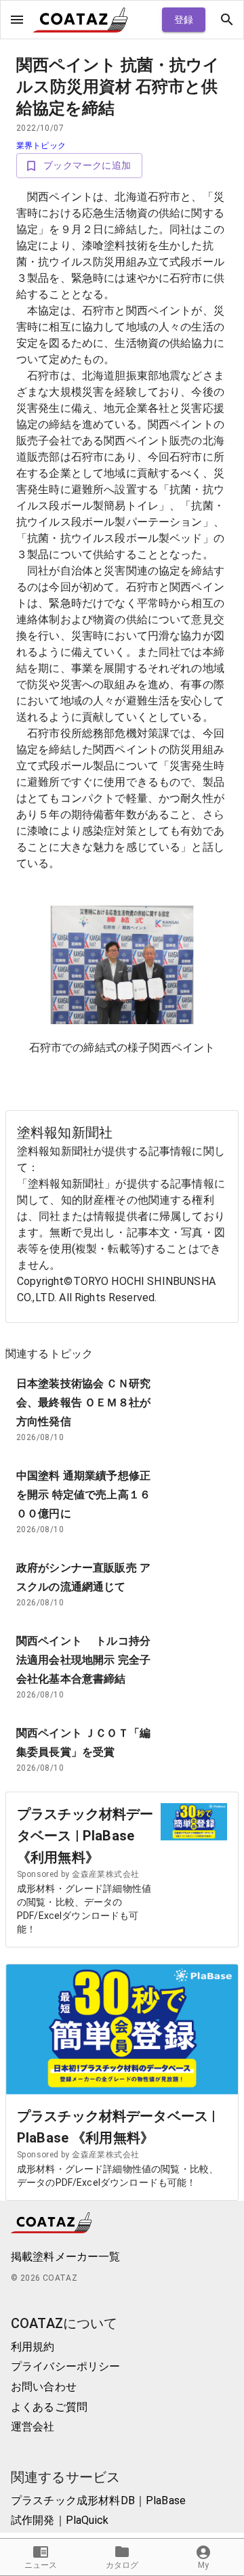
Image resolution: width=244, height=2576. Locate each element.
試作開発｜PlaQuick (60, 2520)
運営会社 (33, 2427)
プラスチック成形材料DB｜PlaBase (98, 2500)
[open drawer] (17, 20)
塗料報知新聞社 (65, 1133)
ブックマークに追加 (87, 165)
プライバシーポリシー (66, 2366)
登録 (184, 20)
